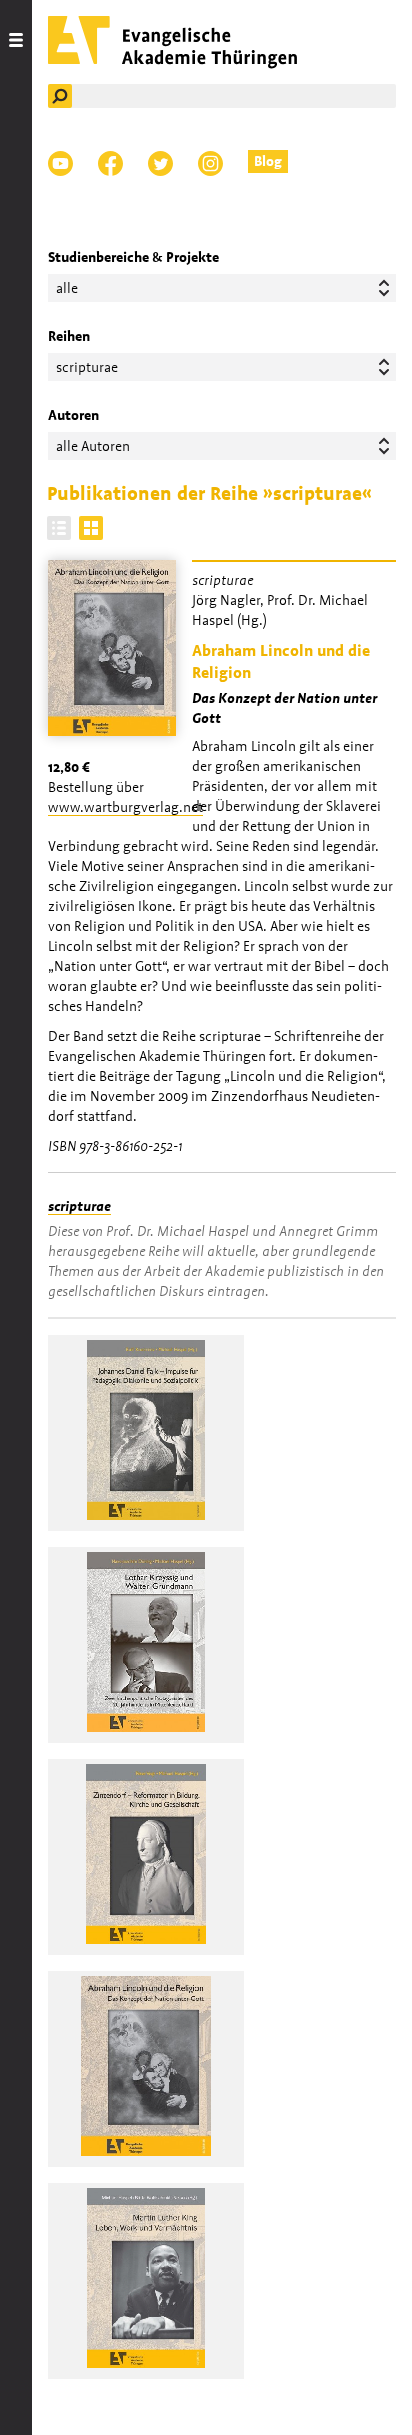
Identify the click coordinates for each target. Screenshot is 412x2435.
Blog (268, 161)
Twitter (160, 163)
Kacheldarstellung (91, 528)
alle (67, 288)
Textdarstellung (59, 528)
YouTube (60, 163)
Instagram (210, 163)
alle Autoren (93, 446)
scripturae (79, 1206)
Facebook (110, 163)
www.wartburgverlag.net (125, 807)
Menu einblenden (16, 1217)
